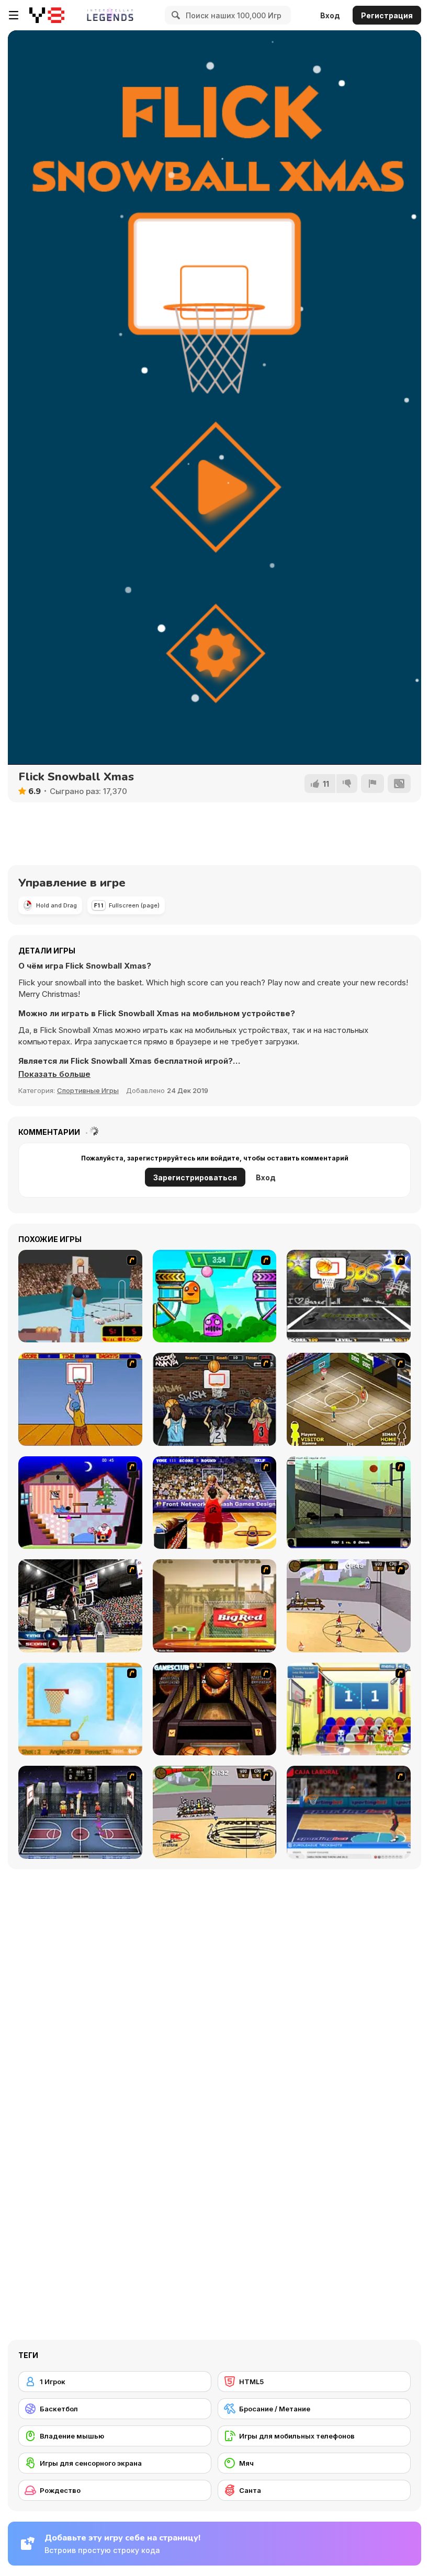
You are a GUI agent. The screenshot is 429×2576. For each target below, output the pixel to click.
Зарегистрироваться (195, 1177)
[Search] (174, 15)
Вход (330, 15)
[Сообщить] (372, 784)
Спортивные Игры (88, 1090)
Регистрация (387, 15)
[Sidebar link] (14, 15)
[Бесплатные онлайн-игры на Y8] (47, 15)
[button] (54, 1074)
